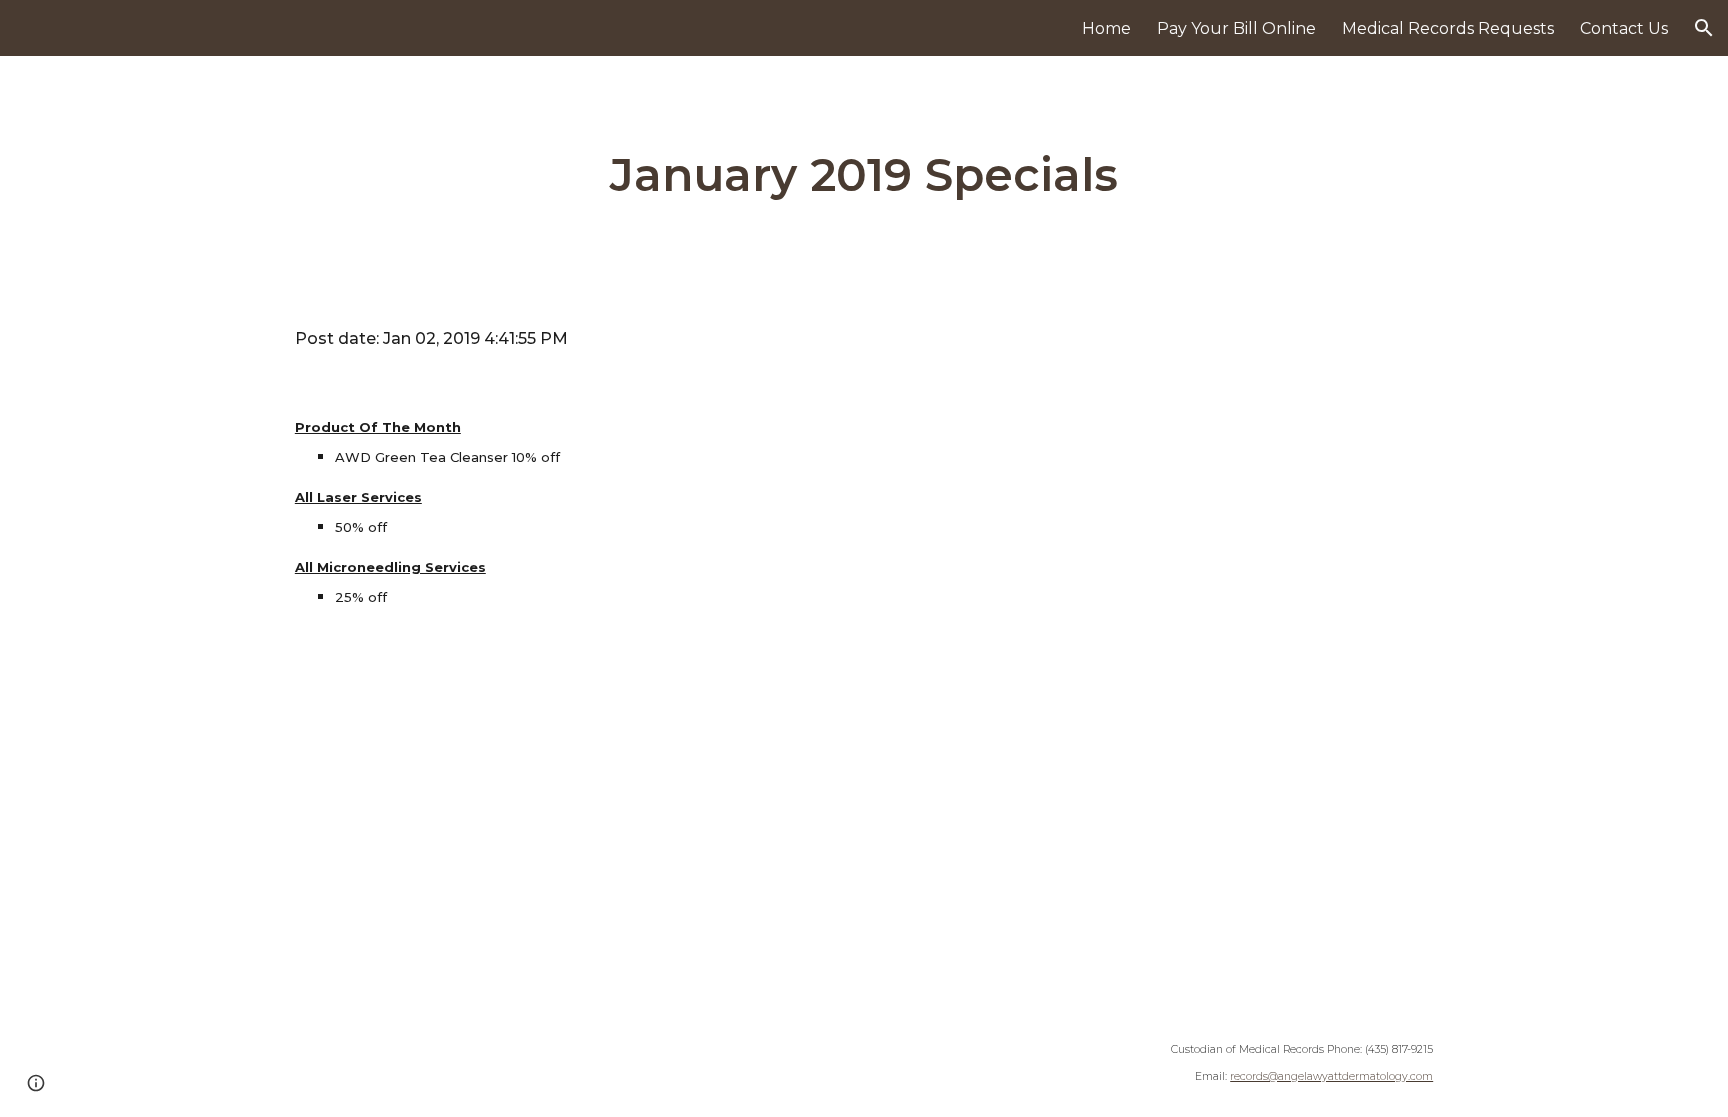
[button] (1704, 28)
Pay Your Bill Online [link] (1236, 28)
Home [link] (1106, 28)
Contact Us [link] (1624, 28)
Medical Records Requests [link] (1448, 28)
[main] (864, 175)
